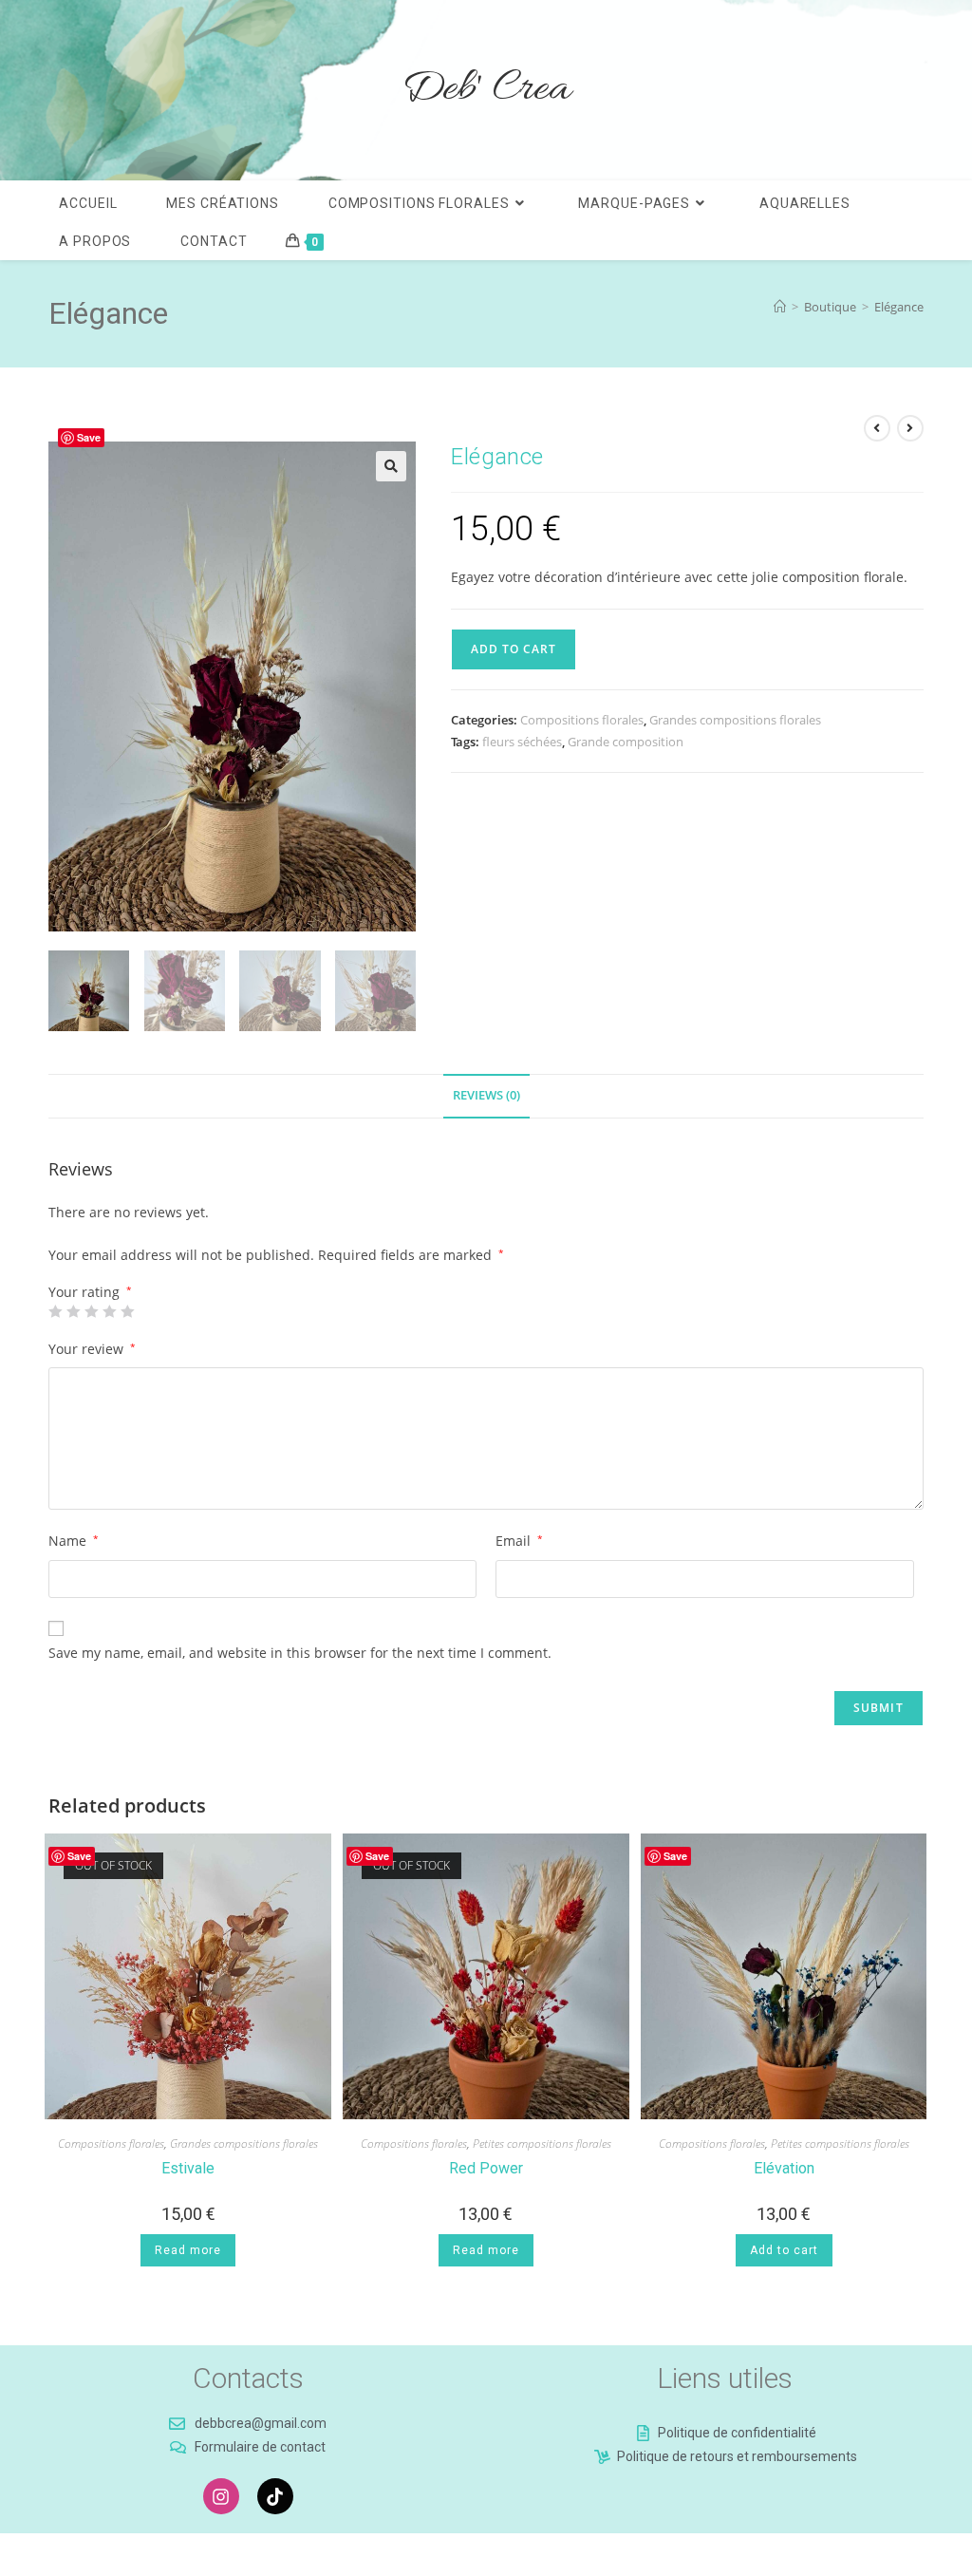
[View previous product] (877, 428)
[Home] (780, 307)
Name (74, 1541)
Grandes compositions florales (735, 720)
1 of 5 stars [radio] (55, 1311)
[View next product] (910, 428)
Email (519, 1541)
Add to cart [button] (784, 2250)
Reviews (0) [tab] (486, 1095)
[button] (391, 466)
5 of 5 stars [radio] (127, 1311)
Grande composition (626, 742)
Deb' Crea (486, 90)
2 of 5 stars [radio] (73, 1311)
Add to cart (514, 649)
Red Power (486, 2168)
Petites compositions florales (542, 2144)
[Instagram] (221, 2496)
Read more (188, 2250)
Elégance (899, 307)
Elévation (784, 2168)
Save (89, 437)
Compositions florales (582, 720)
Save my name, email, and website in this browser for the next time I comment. (300, 1653)
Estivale (188, 2168)
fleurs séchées (522, 742)
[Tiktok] (275, 2496)
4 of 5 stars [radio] (109, 1311)
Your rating (90, 1292)
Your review (92, 1349)
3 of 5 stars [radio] (91, 1311)
